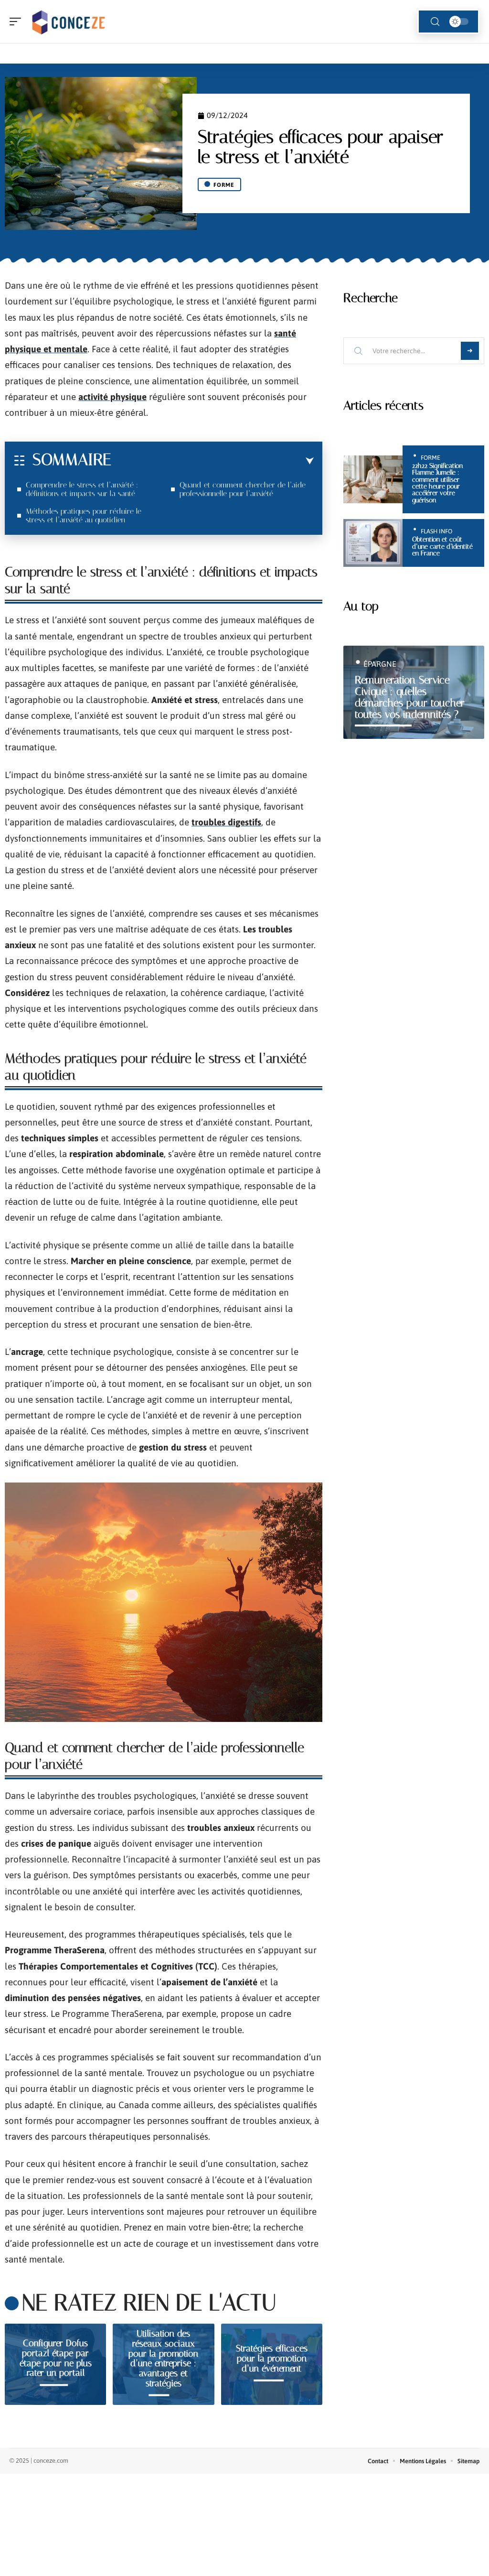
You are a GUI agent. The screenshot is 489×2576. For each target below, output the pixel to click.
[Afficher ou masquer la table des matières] (213, 461)
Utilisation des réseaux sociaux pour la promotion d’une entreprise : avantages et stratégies (163, 2358)
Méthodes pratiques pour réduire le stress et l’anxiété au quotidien (84, 515)
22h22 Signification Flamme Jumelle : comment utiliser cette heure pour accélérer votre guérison (437, 483)
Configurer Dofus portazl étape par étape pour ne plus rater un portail (56, 2358)
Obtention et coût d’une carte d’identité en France (442, 546)
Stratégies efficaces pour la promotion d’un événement (272, 2358)
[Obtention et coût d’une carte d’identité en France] (373, 543)
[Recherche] (435, 22)
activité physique (112, 397)
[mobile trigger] (18, 22)
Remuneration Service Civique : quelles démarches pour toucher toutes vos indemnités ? (410, 697)
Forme (224, 185)
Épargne (380, 664)
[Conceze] (69, 22)
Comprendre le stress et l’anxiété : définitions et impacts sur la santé (82, 489)
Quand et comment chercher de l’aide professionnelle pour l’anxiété (243, 489)
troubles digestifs (226, 822)
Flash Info (436, 531)
